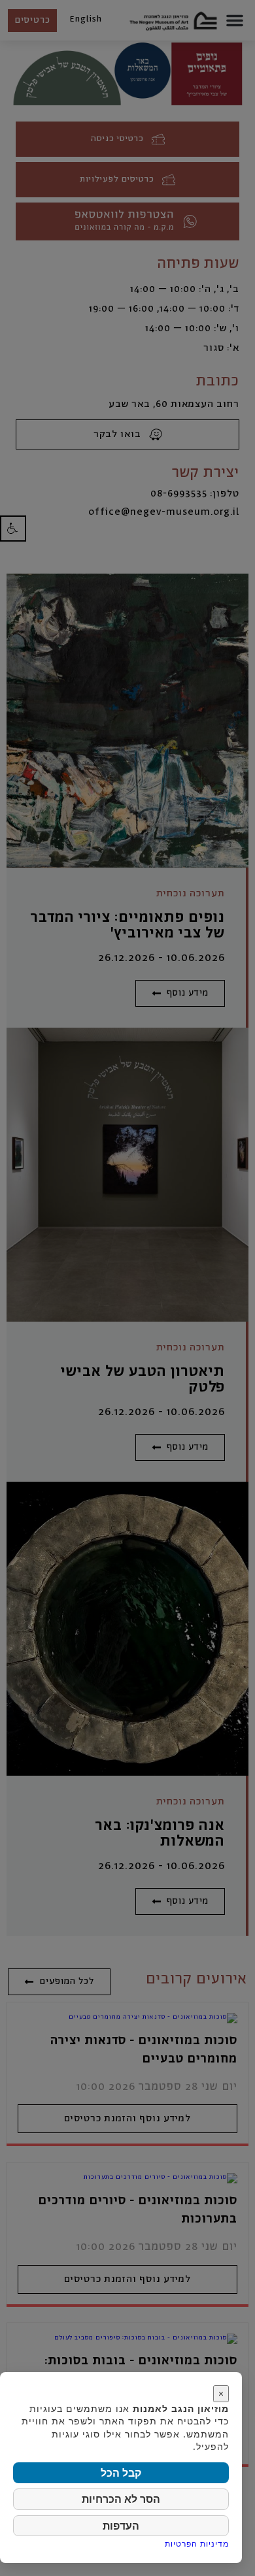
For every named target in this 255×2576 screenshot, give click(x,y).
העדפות (121, 2526)
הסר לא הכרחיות (121, 2499)
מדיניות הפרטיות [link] (197, 2544)
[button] (13, 528)
